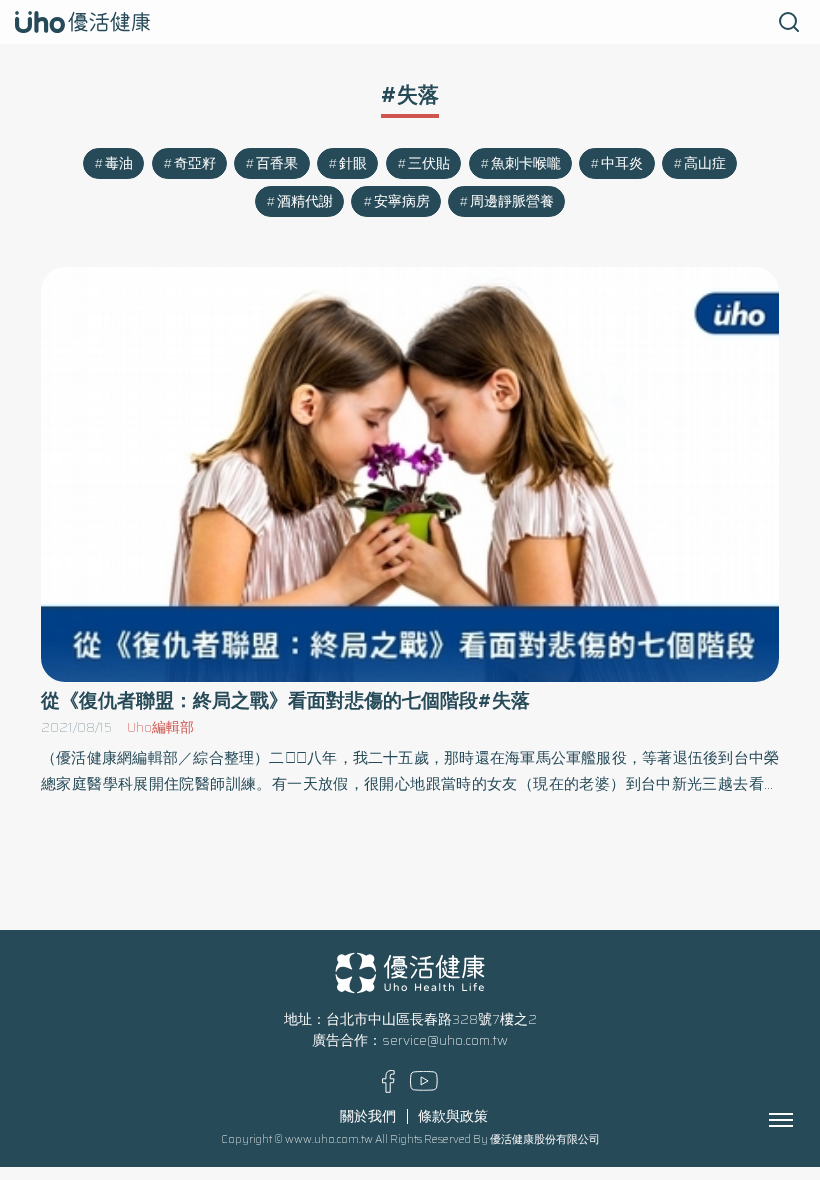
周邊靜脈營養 (512, 201)
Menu (803, 1120)
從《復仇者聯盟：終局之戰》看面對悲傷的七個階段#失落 (285, 700)
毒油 (119, 163)
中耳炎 (622, 163)
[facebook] (388, 1088)
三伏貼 (429, 163)
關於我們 (368, 1116)
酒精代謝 (305, 201)
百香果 (277, 163)
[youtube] (424, 1086)
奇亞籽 (195, 163)
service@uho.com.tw (445, 1040)
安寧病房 (402, 201)
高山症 (705, 163)
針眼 (353, 163)
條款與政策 (453, 1116)
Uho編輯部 (160, 727)
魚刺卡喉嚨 (526, 163)
